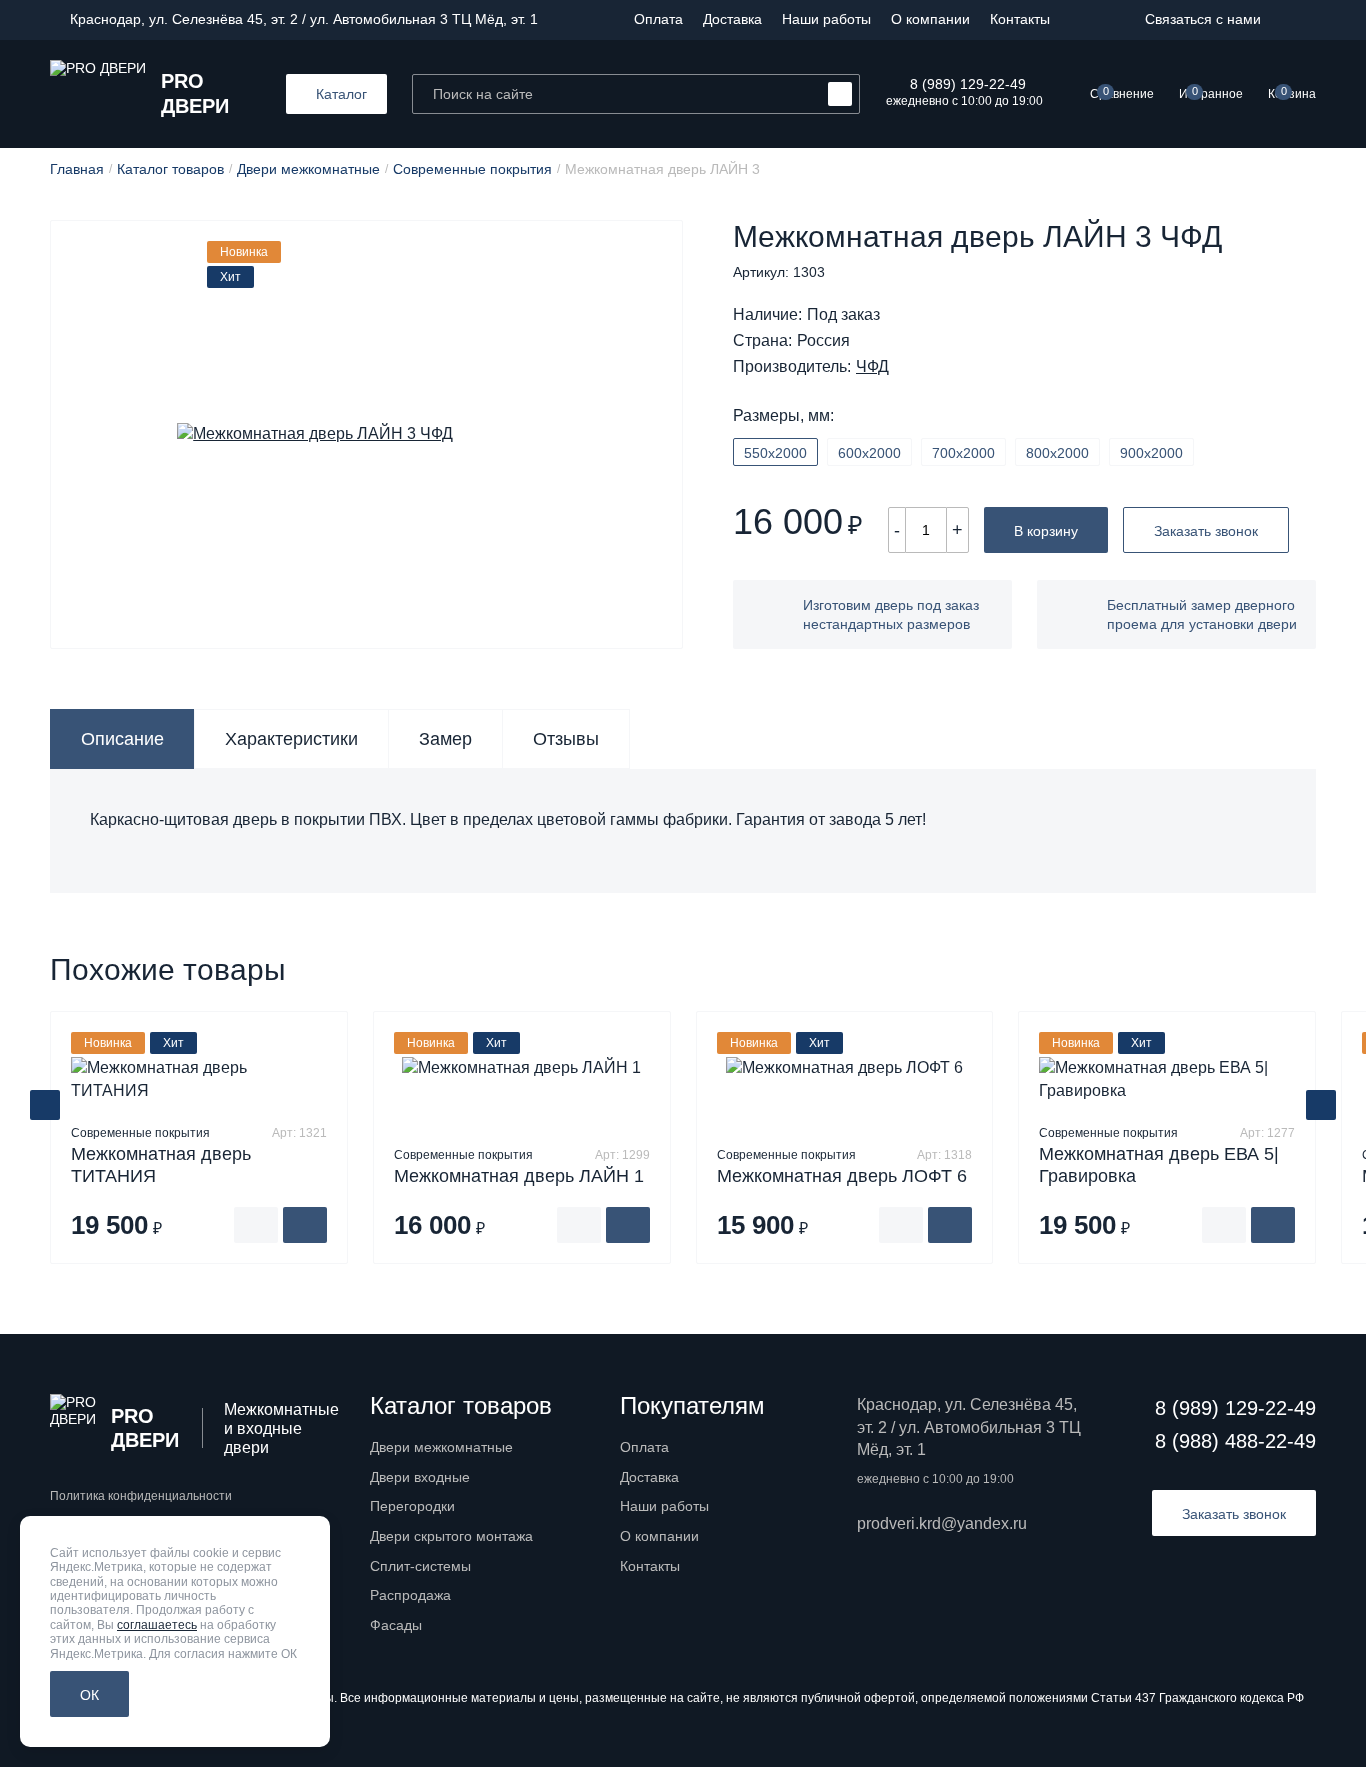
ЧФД (872, 367)
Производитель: (792, 367)
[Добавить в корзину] (305, 1225)
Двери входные (420, 1477)
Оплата (658, 19)
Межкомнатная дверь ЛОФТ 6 (842, 1176)
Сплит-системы (420, 1566)
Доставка (732, 19)
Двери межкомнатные (441, 1447)
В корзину (1046, 531)
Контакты (1020, 19)
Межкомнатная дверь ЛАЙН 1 (519, 1176)
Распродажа (410, 1595)
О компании (930, 19)
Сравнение (1122, 93)
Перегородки (412, 1506)
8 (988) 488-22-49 (1235, 1441)
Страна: (762, 341)
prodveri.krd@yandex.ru (942, 1523)
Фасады (396, 1625)
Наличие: (767, 315)
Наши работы (826, 19)
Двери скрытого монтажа (451, 1536)
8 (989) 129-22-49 (968, 84)
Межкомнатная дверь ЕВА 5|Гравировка (1159, 1165)
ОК (89, 1695)
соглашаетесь (157, 1625)
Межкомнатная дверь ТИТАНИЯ (161, 1165)
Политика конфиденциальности (141, 1496)
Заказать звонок (1206, 531)
